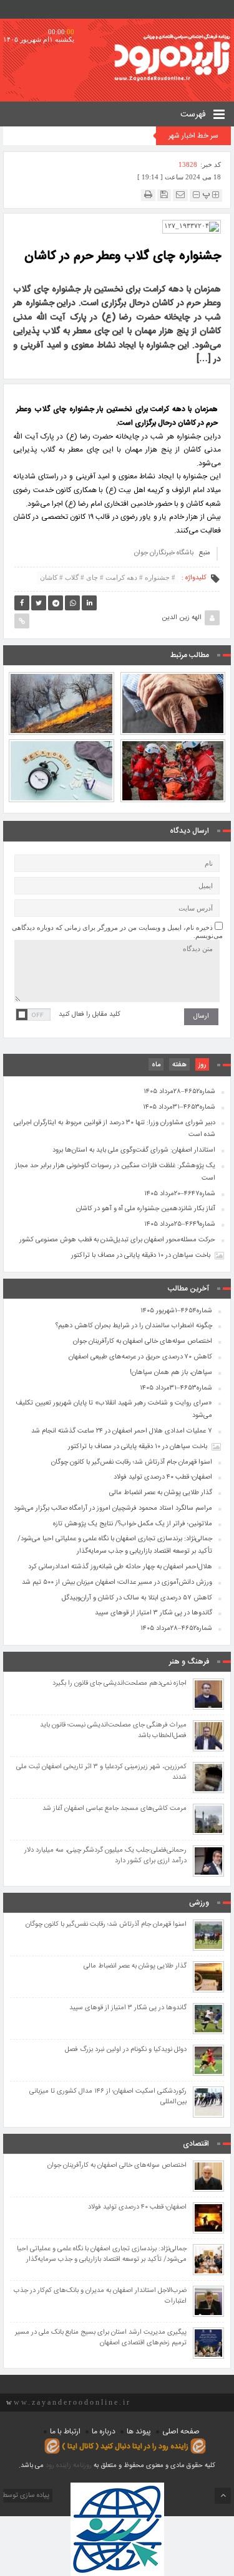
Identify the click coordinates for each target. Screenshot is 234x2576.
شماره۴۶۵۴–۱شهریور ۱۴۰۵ (176, 1311)
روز (202, 1065)
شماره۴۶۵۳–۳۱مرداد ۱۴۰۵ (179, 1107)
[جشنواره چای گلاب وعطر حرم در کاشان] (192, 226)
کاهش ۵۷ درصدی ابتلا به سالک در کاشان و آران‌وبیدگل (137, 1598)
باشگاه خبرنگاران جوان (164, 553)
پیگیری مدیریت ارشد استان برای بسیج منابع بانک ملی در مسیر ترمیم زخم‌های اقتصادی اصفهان (101, 2338)
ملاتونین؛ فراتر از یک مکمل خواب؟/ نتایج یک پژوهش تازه (61, 739)
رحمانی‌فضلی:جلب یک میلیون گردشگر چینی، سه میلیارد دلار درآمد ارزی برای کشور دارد (105, 1856)
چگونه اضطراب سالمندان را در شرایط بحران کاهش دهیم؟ (173, 677)
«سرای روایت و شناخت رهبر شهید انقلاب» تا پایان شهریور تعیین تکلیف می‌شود (114, 1409)
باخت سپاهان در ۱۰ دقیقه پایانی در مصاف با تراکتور (141, 1256)
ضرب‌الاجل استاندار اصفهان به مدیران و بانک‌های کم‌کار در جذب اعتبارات (100, 2296)
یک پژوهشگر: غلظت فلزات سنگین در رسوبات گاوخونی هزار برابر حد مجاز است (115, 1172)
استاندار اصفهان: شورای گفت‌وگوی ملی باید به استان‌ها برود (134, 1150)
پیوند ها (139, 2432)
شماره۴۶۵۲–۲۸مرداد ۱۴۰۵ (179, 1092)
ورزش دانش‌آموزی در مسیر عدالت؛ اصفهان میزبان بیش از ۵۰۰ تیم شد (117, 1583)
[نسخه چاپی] (148, 195)
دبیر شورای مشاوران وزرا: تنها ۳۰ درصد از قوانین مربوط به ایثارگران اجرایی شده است (115, 1129)
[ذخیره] (164, 195)
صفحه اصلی (181, 2432)
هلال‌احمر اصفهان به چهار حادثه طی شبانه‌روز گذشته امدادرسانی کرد (120, 1567)
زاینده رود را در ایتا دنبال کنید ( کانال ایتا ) (125, 2446)
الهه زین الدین (182, 618)
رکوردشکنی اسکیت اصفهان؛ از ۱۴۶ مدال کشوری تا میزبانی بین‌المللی (108, 2097)
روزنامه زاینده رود (69, 2466)
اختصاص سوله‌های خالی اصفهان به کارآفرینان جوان (143, 1342)
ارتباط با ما (65, 2432)
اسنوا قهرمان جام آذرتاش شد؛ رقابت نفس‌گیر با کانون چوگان (132, 1462)
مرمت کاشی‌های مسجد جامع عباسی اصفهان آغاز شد (115, 1809)
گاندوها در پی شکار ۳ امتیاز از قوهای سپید (154, 1613)
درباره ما (104, 2432)
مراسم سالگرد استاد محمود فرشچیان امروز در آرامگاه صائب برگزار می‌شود (113, 1508)
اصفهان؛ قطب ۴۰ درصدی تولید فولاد (163, 1477)
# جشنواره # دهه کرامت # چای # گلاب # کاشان (108, 577)
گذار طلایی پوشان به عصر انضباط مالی (161, 1493)
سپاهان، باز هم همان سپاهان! (171, 1373)
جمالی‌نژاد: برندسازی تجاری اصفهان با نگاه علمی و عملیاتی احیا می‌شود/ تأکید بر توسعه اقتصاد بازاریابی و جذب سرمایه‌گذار (115, 1545)
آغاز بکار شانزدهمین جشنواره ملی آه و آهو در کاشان (146, 1209)
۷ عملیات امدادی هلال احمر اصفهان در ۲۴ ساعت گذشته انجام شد (173, 739)
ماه (156, 1065)
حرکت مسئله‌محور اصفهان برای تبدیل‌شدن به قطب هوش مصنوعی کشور (117, 1240)
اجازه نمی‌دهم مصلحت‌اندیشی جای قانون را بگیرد (119, 1684)
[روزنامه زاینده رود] (172, 58)
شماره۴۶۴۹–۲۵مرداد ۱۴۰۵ (180, 1224)
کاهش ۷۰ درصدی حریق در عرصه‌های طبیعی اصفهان (61, 677)
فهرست (194, 115)
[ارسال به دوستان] (180, 195)
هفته (179, 1065)
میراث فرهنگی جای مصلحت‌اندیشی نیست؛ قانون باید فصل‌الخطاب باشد (113, 1731)
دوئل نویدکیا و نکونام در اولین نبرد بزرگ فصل (126, 2050)
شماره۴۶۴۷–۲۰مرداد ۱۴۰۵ (180, 1194)
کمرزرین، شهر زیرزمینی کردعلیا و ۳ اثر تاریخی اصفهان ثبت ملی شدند (101, 1773)
